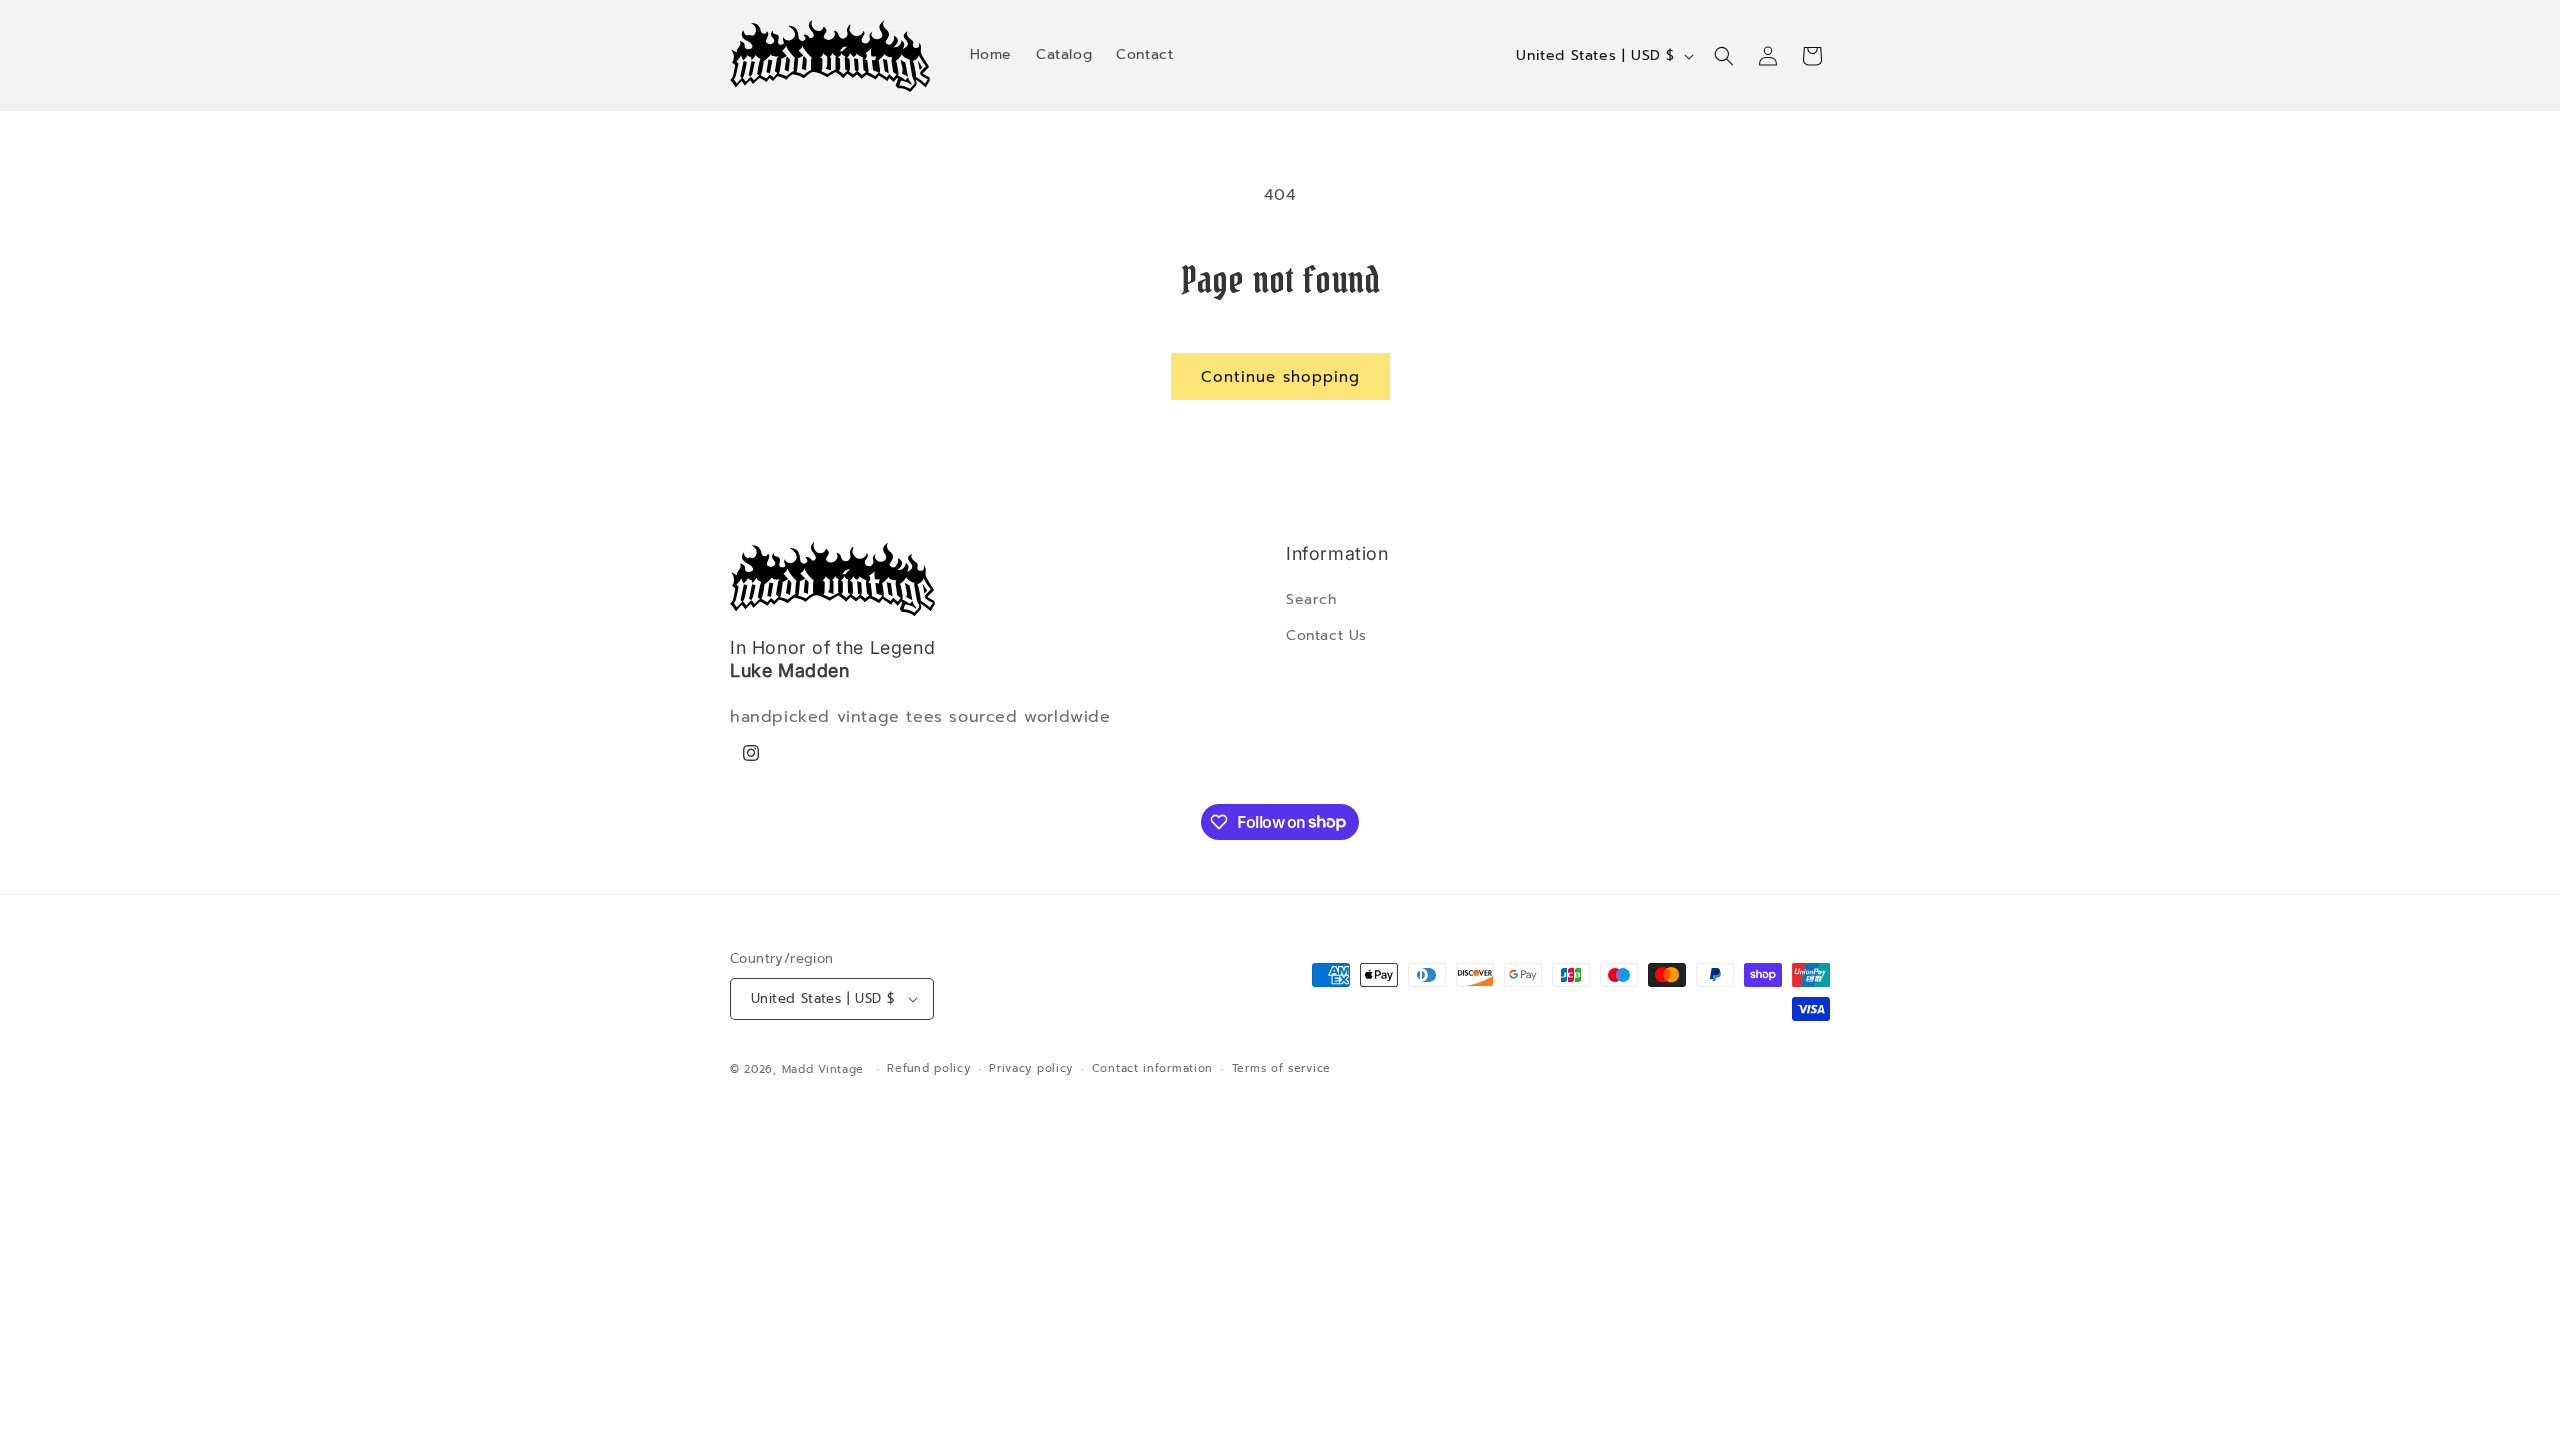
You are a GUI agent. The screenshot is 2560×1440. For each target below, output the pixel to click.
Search (1311, 599)
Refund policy (928, 1068)
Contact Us (1326, 635)
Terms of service (1281, 1068)
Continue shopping (1280, 377)
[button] (1724, 56)
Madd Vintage (823, 1069)
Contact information (1152, 1068)
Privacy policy (1031, 1068)
